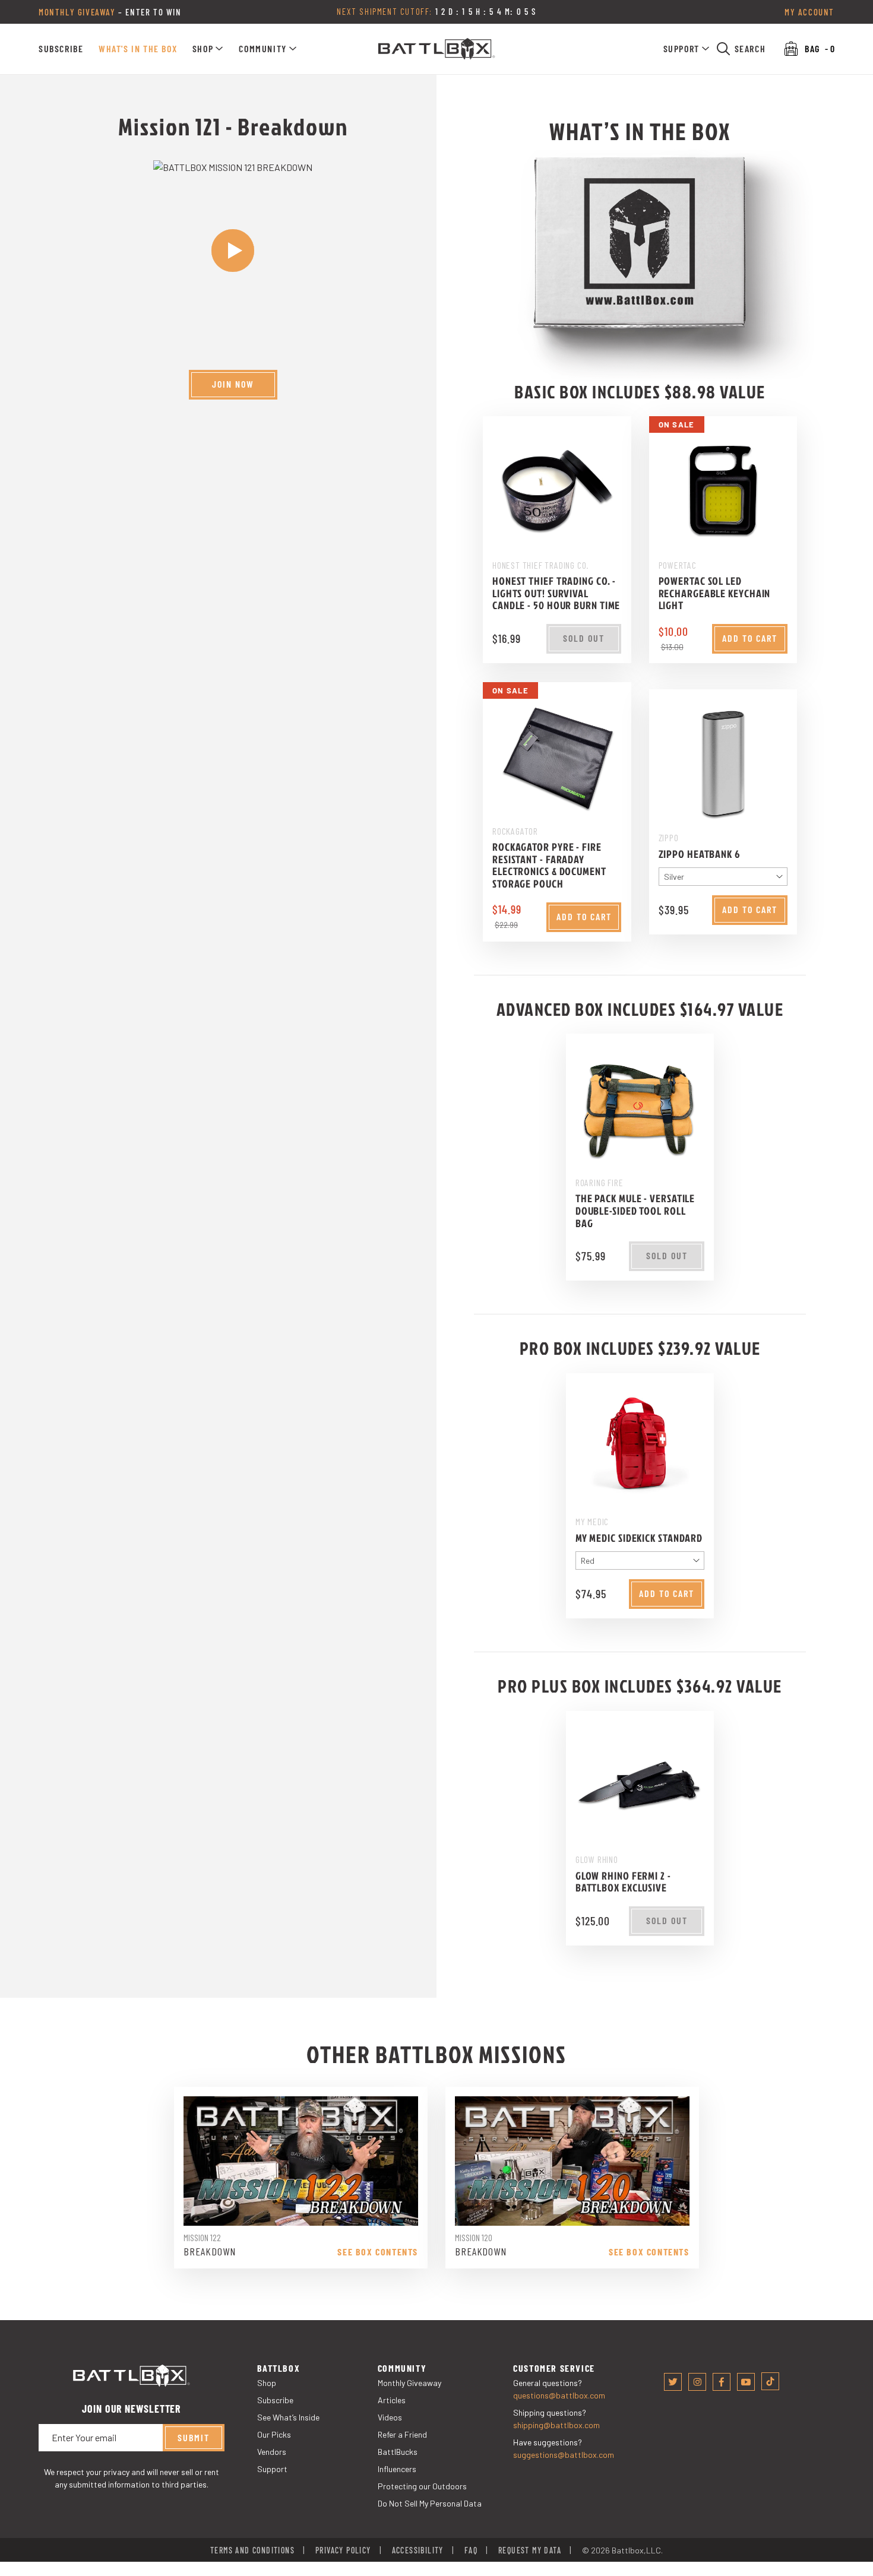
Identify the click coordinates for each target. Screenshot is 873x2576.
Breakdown (209, 2251)
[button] (208, 49)
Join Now (233, 384)
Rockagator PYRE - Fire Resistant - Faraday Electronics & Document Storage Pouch (549, 865)
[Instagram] (697, 2382)
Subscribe (61, 48)
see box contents (378, 2251)
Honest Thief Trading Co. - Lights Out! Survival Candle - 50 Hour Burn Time (556, 593)
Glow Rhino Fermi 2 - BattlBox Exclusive (623, 1881)
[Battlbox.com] (437, 49)
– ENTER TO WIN (110, 12)
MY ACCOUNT (809, 12)
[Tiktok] (770, 2381)
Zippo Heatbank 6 (700, 853)
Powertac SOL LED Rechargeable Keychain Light (715, 593)
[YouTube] (746, 2382)
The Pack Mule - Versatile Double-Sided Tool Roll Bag (635, 1211)
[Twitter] (673, 2382)
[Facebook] (722, 2382)
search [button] (750, 48)
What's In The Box (138, 48)
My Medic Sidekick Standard (639, 1537)
